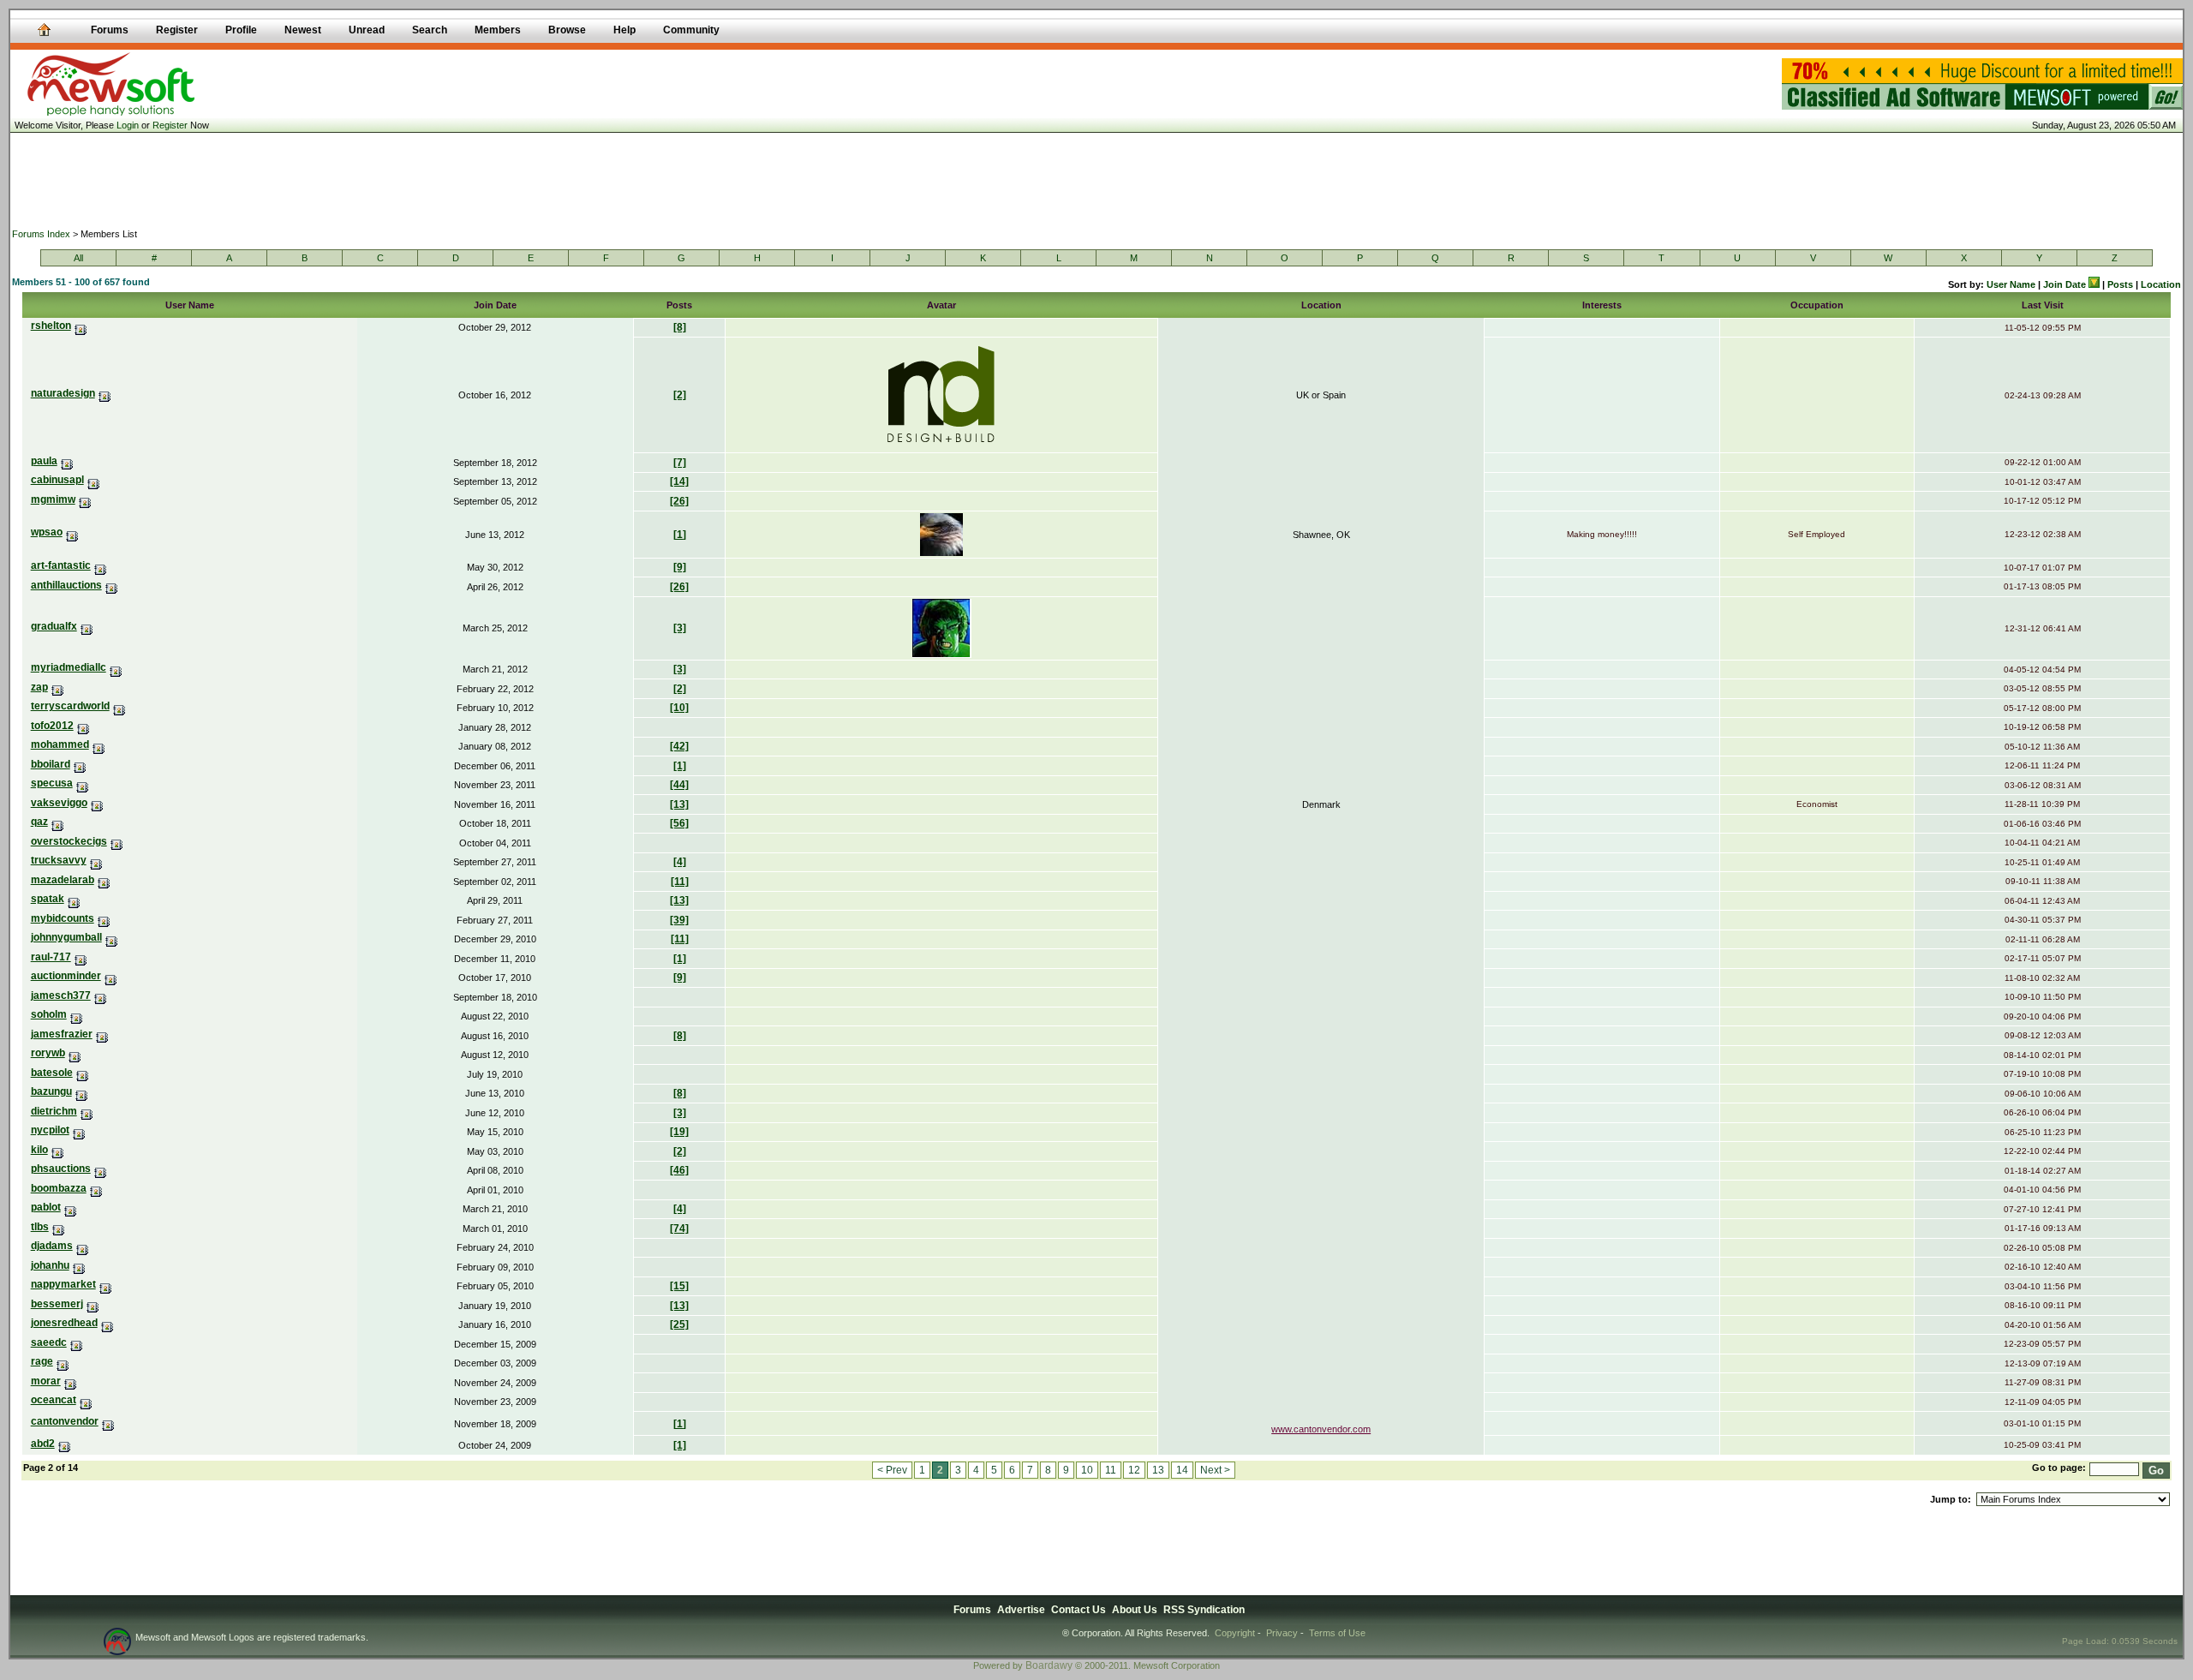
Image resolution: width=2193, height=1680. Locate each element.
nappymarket (63, 1284)
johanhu (50, 1265)
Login (128, 125)
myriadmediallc (69, 667)
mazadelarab (63, 880)
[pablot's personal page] (71, 1207)
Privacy (1282, 1633)
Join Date (2066, 284)
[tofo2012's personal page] (84, 726)
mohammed (60, 744)
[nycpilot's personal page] (79, 1130)
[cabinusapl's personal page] (94, 480)
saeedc (49, 1342)
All (78, 258)
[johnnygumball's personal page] (112, 937)
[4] (680, 862)
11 (1111, 1470)
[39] (679, 920)
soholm (49, 1014)
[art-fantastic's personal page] (101, 565)
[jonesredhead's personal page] (108, 1323)
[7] (680, 463)
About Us (1135, 1610)
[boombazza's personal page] (96, 1188)
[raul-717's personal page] (81, 957)
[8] (680, 327)
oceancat (54, 1400)
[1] (680, 535)
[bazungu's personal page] (82, 1091)
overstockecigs (69, 841)
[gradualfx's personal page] (87, 626)
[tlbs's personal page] (59, 1227)
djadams (52, 1246)
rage (42, 1361)
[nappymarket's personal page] (106, 1284)
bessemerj (57, 1304)
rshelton (51, 326)
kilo (39, 1150)
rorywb (48, 1053)
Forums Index (41, 234)
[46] (679, 1170)
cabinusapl (57, 480)
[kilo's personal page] (58, 1150)
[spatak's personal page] (74, 899)
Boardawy (1049, 1665)
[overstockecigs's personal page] (117, 841)
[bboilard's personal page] (80, 764)
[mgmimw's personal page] (85, 499)
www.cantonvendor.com (1321, 1429)
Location (2161, 284)
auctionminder (66, 976)
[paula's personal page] (67, 461)
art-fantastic (61, 565)
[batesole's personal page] (83, 1073)
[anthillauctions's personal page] (112, 585)
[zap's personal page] (58, 687)
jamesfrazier (62, 1034)
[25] (679, 1324)
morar (46, 1381)
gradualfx (54, 626)
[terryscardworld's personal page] (120, 706)
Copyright (1235, 1633)
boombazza (59, 1188)
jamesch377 (61, 995)
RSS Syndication (1204, 1610)
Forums (972, 1610)
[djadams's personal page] (83, 1246)
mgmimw (53, 499)
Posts (2120, 284)
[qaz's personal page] (58, 822)
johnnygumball (66, 937)
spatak (48, 899)
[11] (680, 882)
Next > (1215, 1470)
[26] (679, 501)
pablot (46, 1207)
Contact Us (1079, 1610)
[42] (679, 746)
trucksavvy (59, 860)
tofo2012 (52, 726)
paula (44, 461)
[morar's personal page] (71, 1381)
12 (1134, 1470)
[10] (679, 708)
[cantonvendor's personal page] (108, 1421)
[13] (679, 804)
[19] (679, 1132)
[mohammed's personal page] (99, 744)
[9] (680, 567)
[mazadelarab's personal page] (104, 880)
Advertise (1021, 1610)
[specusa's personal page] (83, 783)
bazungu (51, 1091)
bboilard (51, 764)
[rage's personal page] (63, 1361)
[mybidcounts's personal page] (104, 918)
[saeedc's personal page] (77, 1342)
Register (170, 125)
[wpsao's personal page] (72, 532)
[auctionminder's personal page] (111, 976)
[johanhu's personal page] (79, 1265)
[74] (679, 1229)
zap (39, 687)
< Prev (892, 1470)
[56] (679, 823)
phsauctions (61, 1169)
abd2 (43, 1444)
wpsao (47, 532)
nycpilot (50, 1130)
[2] (680, 395)
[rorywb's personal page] (75, 1053)
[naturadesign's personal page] (105, 393)
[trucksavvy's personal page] (96, 860)
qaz (39, 822)
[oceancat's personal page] (86, 1400)
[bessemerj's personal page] (93, 1304)
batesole (52, 1073)
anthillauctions (66, 585)
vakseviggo (59, 803)
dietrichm (54, 1111)
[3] (680, 628)
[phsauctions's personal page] (101, 1169)
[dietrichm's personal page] (87, 1111)
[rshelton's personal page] (81, 326)
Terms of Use (1337, 1633)
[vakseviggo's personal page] (97, 803)
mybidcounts (63, 918)
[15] (679, 1286)
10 (1087, 1470)
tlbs (40, 1227)
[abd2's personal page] (65, 1444)
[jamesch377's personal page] (101, 995)
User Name (2011, 284)
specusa (52, 783)
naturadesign (63, 393)
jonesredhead (64, 1323)
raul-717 (51, 957)
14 (1182, 1470)
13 (1158, 1470)
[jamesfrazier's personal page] (102, 1034)
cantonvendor (65, 1421)
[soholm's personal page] (77, 1014)
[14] (679, 481)
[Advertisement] (1096, 180)
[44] (679, 785)
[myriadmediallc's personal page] (116, 667)
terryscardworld (70, 706)
